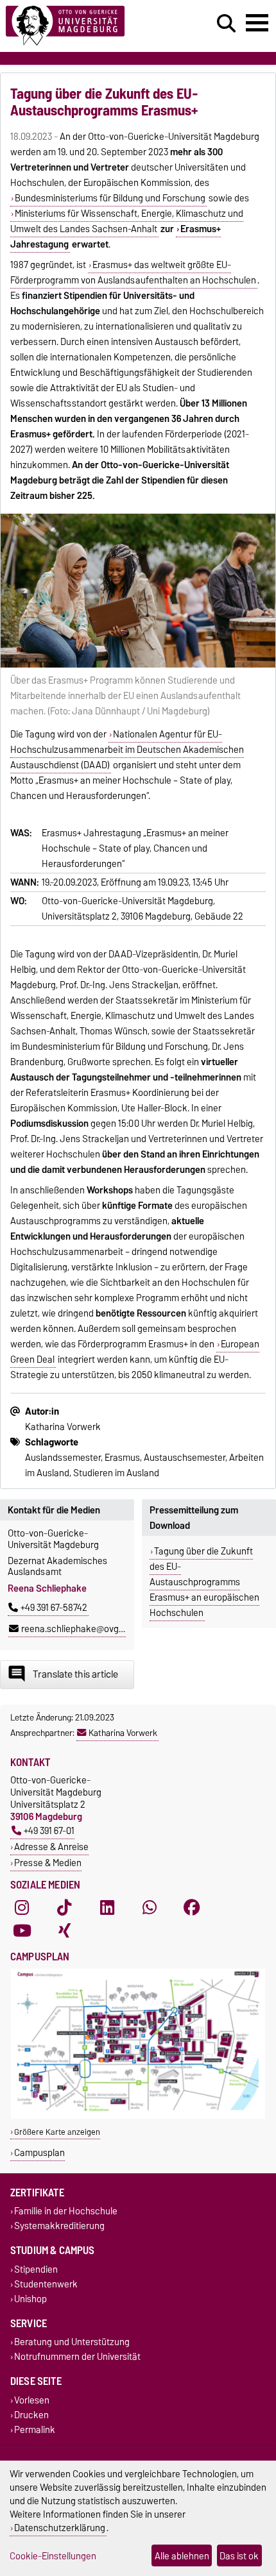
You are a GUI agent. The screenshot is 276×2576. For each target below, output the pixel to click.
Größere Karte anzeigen (57, 2132)
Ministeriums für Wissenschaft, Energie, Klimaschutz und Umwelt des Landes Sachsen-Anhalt (127, 221)
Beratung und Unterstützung (72, 2342)
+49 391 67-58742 (54, 1608)
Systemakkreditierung (59, 2226)
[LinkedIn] (107, 1908)
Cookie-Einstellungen (53, 2556)
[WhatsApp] (150, 1908)
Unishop (30, 2299)
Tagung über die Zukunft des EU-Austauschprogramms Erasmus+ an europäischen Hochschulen (204, 1582)
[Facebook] (192, 1908)
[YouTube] (22, 1931)
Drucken (31, 2415)
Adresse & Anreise (51, 1847)
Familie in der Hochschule (66, 2211)
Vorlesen (32, 2400)
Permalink (35, 2429)
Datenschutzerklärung (60, 2528)
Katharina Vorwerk (123, 1733)
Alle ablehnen (182, 2556)
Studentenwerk (46, 2284)
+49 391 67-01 (49, 1831)
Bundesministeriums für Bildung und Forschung (110, 198)
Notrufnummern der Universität (77, 2357)
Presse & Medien (48, 1863)
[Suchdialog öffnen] (226, 24)
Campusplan (39, 2152)
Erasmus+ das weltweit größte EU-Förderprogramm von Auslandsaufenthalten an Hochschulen (133, 273)
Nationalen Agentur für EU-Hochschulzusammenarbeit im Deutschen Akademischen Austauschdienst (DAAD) (127, 750)
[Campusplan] (138, 2116)
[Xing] (64, 1931)
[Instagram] (22, 1908)
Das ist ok (239, 2556)
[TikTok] (64, 1908)
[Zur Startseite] (85, 26)
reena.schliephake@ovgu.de (79, 1629)
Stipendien (36, 2269)
